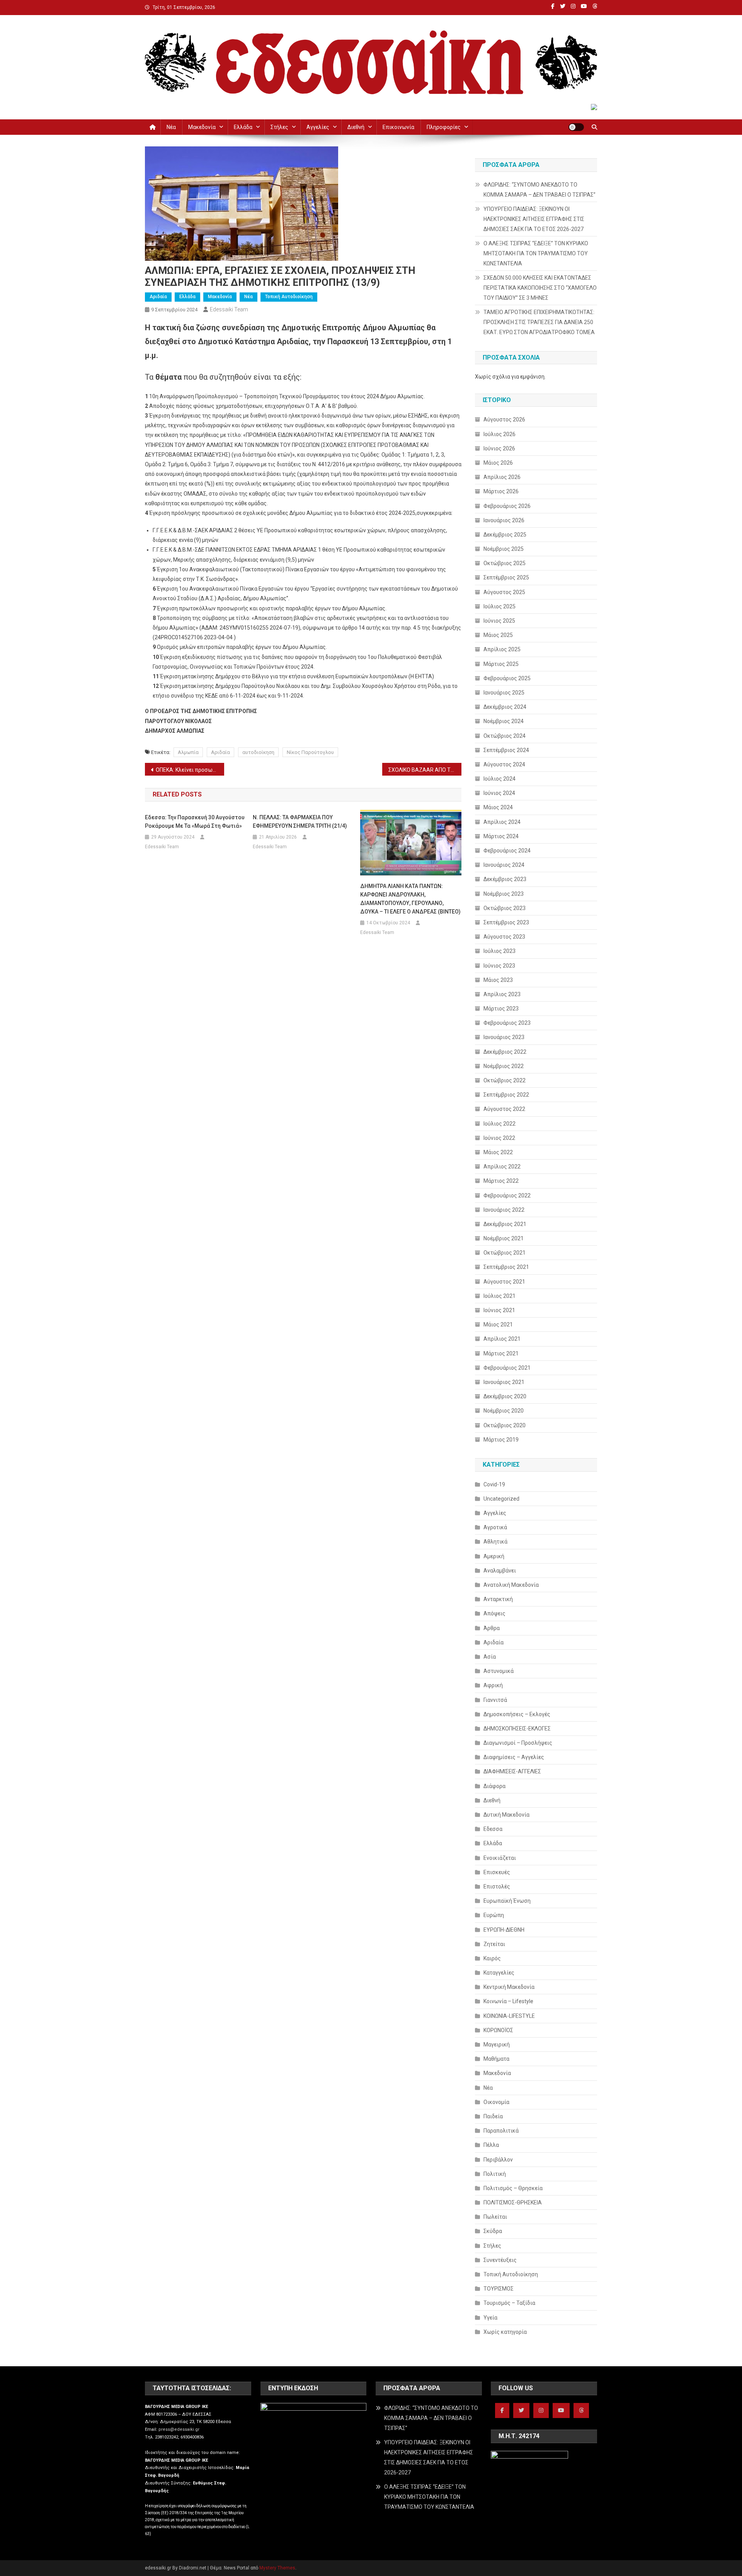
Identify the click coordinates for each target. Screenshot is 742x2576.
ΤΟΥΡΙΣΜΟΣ (499, 2289)
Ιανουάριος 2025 (504, 693)
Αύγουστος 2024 (504, 764)
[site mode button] (576, 127)
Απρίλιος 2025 (502, 649)
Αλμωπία (188, 752)
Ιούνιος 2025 (499, 621)
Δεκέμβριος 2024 (505, 707)
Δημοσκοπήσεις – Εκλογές (517, 1714)
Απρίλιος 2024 (502, 822)
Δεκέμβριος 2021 (505, 1224)
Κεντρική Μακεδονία (509, 1987)
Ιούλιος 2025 (499, 606)
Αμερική (494, 1556)
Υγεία (490, 2318)
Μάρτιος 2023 (501, 1009)
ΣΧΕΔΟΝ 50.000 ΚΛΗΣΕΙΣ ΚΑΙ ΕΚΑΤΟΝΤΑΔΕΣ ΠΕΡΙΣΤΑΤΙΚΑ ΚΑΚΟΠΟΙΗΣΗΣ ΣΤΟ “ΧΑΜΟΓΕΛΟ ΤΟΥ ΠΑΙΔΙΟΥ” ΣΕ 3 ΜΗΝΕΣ (540, 288)
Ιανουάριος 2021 (504, 1382)
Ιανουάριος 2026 (504, 520)
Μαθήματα (496, 2059)
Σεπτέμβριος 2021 (506, 1267)
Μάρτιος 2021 (501, 1353)
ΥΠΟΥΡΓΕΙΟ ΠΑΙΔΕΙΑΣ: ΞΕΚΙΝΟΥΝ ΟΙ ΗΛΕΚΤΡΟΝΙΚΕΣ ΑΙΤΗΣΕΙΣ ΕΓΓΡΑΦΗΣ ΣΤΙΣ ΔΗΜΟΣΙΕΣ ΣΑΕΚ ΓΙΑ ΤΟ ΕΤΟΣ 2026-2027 (534, 219)
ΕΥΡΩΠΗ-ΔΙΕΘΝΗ (504, 1930)
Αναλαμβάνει (500, 1571)
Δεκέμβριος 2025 (505, 535)
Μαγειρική (497, 2044)
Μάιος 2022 (498, 1152)
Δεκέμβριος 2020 (505, 1396)
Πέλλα (491, 2145)
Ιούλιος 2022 (499, 1124)
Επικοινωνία (398, 127)
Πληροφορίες (444, 127)
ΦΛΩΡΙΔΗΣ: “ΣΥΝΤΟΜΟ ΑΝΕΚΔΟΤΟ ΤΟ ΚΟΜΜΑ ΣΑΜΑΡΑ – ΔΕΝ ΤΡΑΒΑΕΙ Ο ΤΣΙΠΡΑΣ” (539, 190)
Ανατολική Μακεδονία (511, 1585)
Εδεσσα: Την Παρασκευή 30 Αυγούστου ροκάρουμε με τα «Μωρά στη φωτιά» (195, 822)
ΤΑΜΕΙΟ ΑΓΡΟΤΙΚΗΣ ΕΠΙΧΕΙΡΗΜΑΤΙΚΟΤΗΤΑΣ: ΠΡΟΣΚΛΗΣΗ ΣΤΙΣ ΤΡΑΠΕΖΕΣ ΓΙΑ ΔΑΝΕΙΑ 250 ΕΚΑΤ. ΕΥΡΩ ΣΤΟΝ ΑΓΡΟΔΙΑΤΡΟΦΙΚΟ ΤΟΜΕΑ (539, 322)
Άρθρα (492, 1628)
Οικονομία (496, 2102)
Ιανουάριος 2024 (504, 865)
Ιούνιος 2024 (499, 793)
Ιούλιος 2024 (499, 779)
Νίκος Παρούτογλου (310, 752)
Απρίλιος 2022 (502, 1167)
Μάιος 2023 (498, 980)
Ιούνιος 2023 (499, 966)
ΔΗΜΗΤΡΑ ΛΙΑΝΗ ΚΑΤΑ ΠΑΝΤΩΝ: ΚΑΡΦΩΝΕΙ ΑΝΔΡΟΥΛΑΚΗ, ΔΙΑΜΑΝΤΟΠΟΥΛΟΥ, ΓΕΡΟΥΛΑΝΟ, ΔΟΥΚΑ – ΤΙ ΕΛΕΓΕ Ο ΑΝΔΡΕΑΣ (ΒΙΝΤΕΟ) (410, 899)
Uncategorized (501, 1499)
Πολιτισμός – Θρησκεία (513, 2188)
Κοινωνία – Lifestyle (508, 2001)
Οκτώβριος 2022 (505, 1080)
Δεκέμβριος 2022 (505, 1052)
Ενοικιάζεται (500, 1858)
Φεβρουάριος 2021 (507, 1368)
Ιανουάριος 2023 (504, 1037)
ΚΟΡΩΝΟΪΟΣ (498, 2030)
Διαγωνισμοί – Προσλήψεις (518, 1743)
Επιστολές (497, 1887)
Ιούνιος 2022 (499, 1138)
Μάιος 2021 (498, 1325)
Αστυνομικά (499, 1671)
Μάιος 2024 (498, 807)
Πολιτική (495, 2174)
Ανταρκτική (498, 1599)
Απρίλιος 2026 (502, 477)
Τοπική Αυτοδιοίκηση (289, 297)
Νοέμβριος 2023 (504, 894)
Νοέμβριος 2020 (504, 1411)
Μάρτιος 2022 (501, 1181)
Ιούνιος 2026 (499, 448)
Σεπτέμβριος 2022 (506, 1095)
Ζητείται (494, 1944)
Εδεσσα (493, 1829)
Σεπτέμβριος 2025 (506, 577)
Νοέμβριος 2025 (504, 549)
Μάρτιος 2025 (501, 664)
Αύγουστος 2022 (504, 1109)
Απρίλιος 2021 (502, 1339)
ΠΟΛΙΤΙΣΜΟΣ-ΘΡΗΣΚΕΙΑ (513, 2202)
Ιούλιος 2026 (499, 434)
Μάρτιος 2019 (501, 1440)
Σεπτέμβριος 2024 (506, 750)
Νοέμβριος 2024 (504, 721)
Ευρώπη (494, 1915)
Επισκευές (497, 1872)
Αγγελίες (318, 127)
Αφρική (493, 1685)
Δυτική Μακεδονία (506, 1815)
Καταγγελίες (499, 1973)
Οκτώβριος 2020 (505, 1425)
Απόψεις (494, 1613)
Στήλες (279, 127)
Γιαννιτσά (495, 1700)
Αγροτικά (495, 1527)
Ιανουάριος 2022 (504, 1210)
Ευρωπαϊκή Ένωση (507, 1901)
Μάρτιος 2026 (501, 491)
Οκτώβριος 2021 (505, 1253)
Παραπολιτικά (501, 2131)
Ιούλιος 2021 (499, 1296)
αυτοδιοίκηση (258, 752)
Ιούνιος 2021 (499, 1310)
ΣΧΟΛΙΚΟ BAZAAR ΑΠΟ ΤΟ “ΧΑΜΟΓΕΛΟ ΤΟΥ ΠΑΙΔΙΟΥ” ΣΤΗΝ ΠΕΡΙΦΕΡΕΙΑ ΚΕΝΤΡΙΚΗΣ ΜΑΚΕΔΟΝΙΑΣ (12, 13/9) (425, 770)
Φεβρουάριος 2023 (507, 1023)
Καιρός (492, 1958)
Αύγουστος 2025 (504, 592)
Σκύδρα (493, 2231)
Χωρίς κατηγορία (505, 2332)
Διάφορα (494, 1786)
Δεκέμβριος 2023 (505, 879)
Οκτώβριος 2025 (505, 563)
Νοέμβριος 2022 (504, 1066)
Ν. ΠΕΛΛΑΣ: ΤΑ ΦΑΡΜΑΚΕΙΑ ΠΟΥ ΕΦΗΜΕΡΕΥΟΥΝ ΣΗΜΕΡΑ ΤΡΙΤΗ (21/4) (300, 822)
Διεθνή (356, 127)
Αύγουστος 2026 (504, 419)
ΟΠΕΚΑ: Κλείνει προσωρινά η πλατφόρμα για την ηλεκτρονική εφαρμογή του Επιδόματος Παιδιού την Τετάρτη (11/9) (190, 770)
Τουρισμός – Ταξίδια (509, 2303)
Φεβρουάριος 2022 (507, 1195)
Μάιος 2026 (498, 463)
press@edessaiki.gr (179, 2429)
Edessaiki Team (229, 309)
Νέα (171, 127)
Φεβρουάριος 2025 (507, 678)
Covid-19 (494, 1484)
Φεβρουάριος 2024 (507, 851)
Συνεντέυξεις (500, 2260)
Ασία (490, 1657)
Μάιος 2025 (498, 635)
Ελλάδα (243, 127)
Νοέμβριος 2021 (504, 1238)
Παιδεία (493, 2116)
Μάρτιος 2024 (501, 836)
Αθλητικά (495, 1542)
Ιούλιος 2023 (499, 951)
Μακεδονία (202, 127)
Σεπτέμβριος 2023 (506, 922)
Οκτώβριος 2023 (505, 908)
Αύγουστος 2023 (504, 937)
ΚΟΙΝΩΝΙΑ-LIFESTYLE (509, 2016)
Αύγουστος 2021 (504, 1282)
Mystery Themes (277, 2568)
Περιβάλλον (498, 2160)
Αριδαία (158, 297)
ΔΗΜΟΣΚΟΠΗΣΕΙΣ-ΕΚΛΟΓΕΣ (517, 1729)
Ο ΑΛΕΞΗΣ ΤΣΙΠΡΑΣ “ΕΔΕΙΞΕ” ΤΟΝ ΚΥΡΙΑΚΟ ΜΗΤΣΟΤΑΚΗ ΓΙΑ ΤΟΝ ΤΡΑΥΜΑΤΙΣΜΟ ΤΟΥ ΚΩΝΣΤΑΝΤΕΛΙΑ (536, 253)
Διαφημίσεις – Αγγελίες (514, 1757)
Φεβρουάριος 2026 (507, 506)
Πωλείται (495, 2217)
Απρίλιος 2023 (502, 994)
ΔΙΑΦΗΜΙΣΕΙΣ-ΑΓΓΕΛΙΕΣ (512, 1771)
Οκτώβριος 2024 (505, 736)
